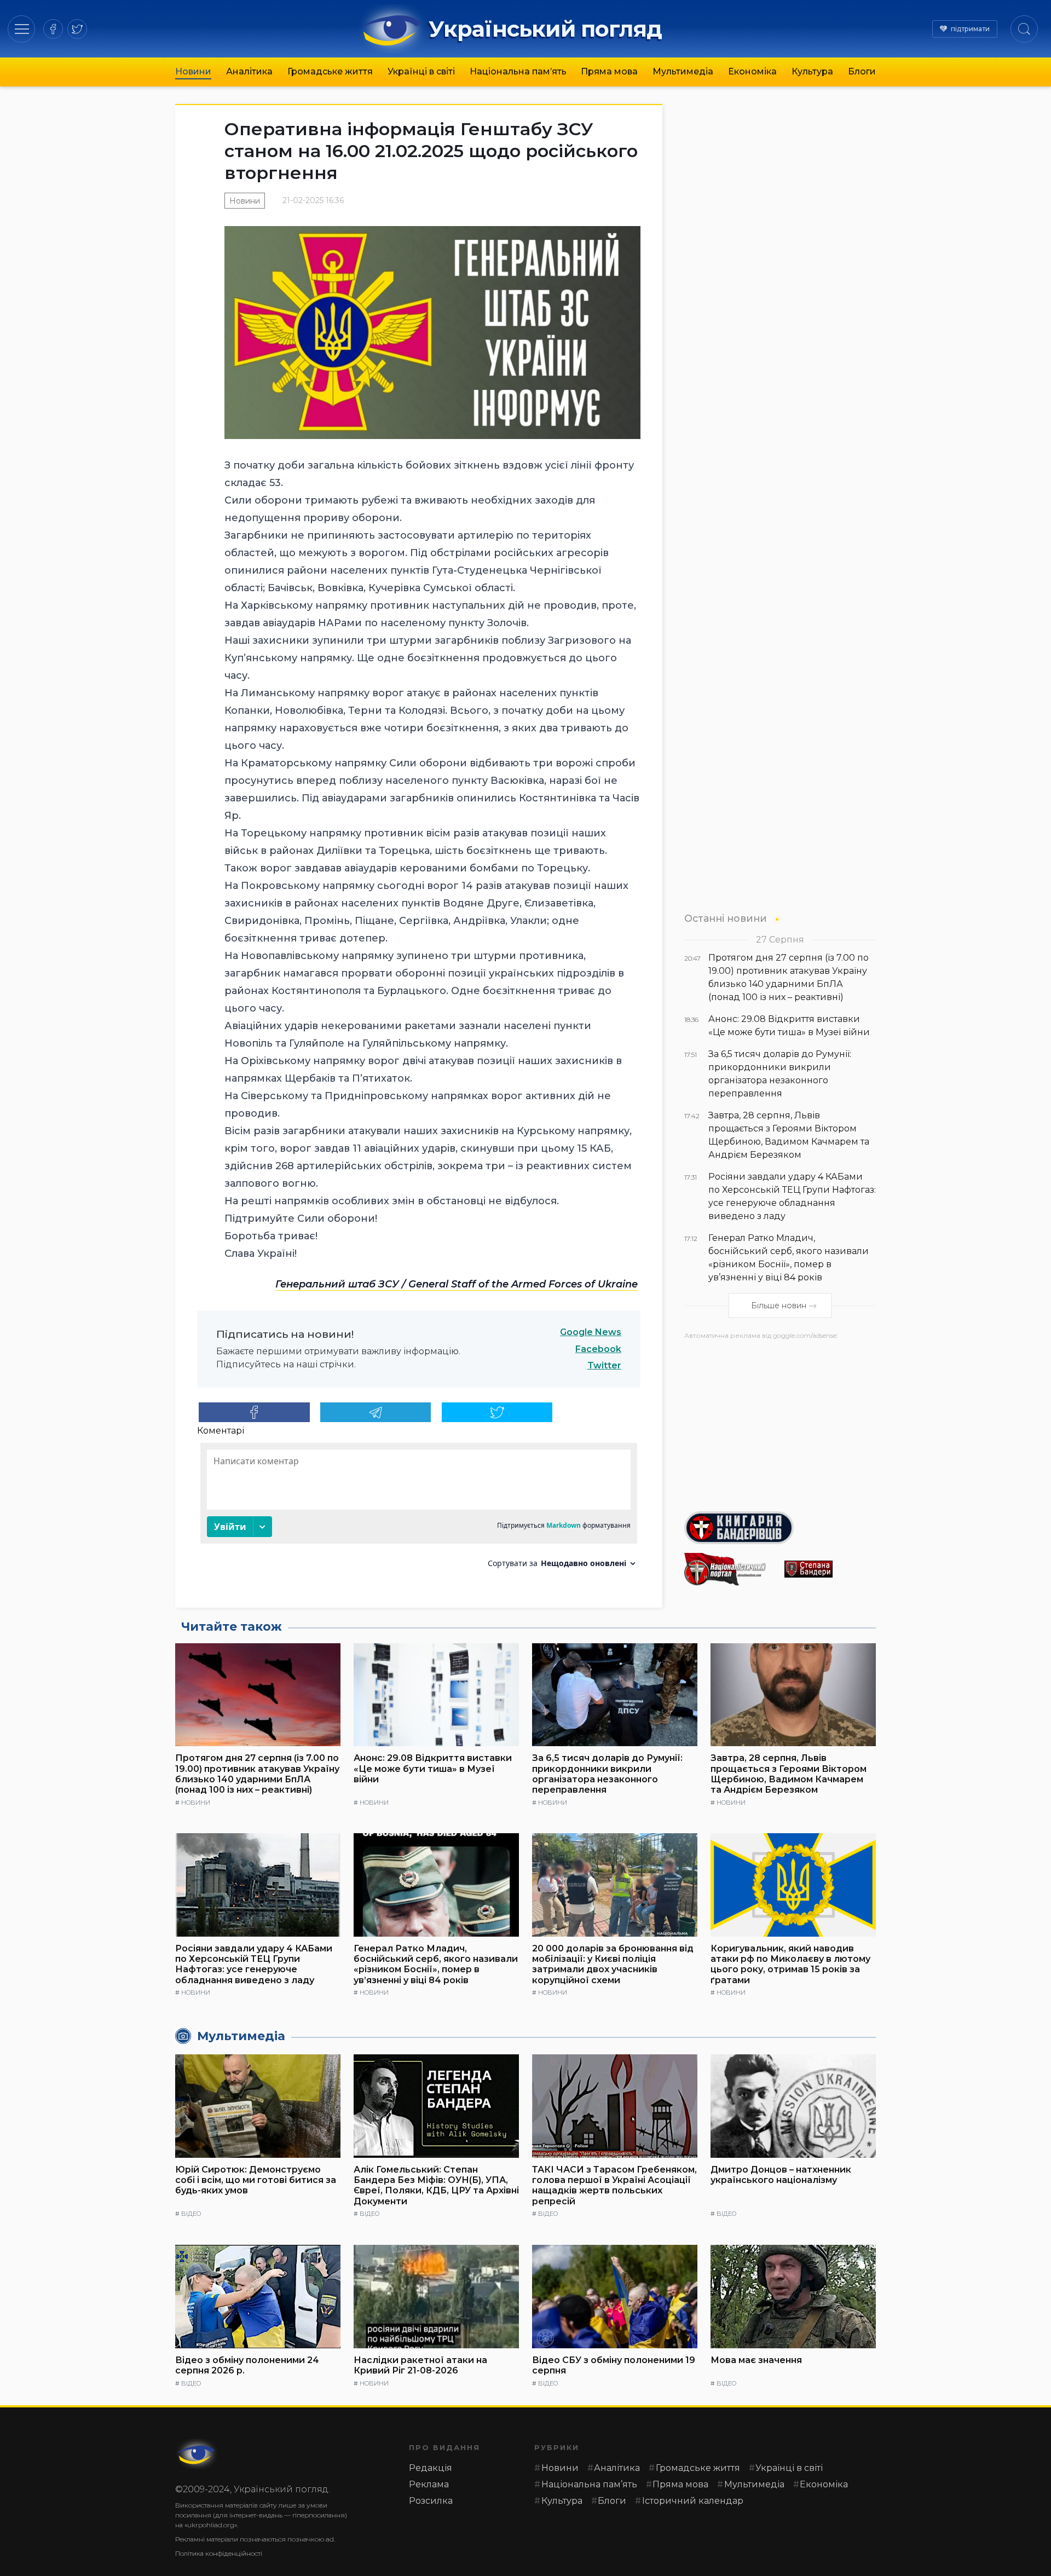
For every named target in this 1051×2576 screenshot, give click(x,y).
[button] (22, 29)
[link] (457, 1284)
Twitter (604, 1365)
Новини (193, 71)
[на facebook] (53, 29)
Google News (591, 1332)
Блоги (862, 71)
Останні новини (726, 918)
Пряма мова (609, 71)
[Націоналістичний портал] (730, 1569)
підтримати (970, 29)
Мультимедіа (683, 71)
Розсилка (431, 2501)
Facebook (598, 1349)
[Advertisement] (780, 1422)
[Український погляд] (197, 2454)
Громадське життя (330, 71)
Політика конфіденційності (219, 2553)
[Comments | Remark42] (419, 1509)
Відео (191, 2214)
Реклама (429, 2484)
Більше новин (779, 1306)
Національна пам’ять (518, 71)
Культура (812, 71)
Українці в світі (421, 71)
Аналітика (249, 71)
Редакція (431, 2468)
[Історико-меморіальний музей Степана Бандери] (830, 1569)
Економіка (752, 71)
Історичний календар (693, 2501)
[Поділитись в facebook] (254, 1412)
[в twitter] (77, 29)
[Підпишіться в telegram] (376, 1412)
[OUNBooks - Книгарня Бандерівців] (780, 1528)
